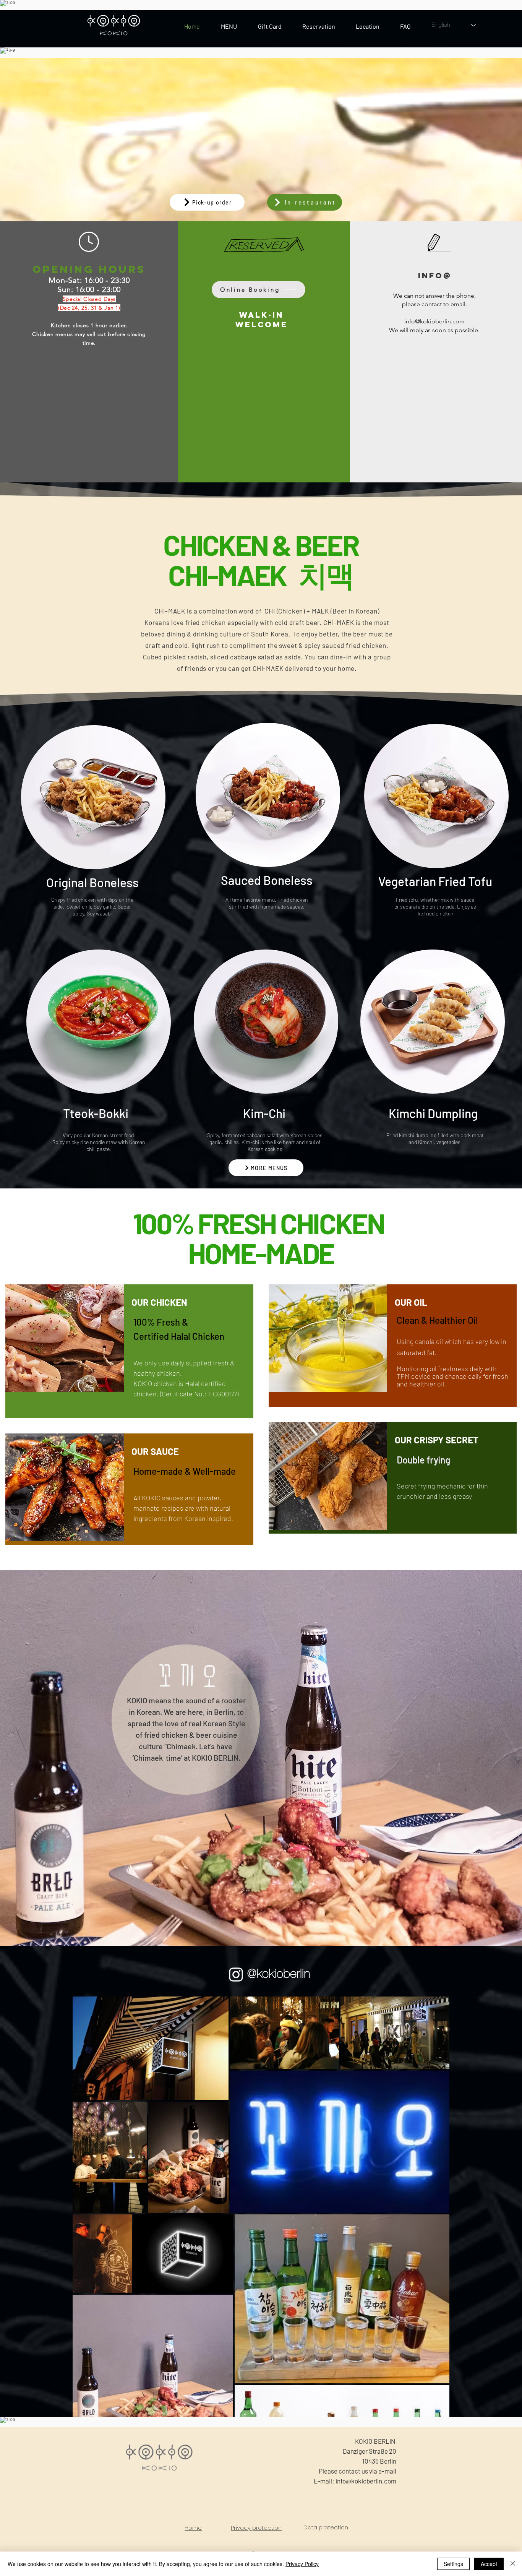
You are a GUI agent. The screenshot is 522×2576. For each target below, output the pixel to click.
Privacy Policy (302, 2564)
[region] (490, 2548)
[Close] (513, 2564)
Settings (453, 2564)
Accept (489, 2564)
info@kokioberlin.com (434, 321)
